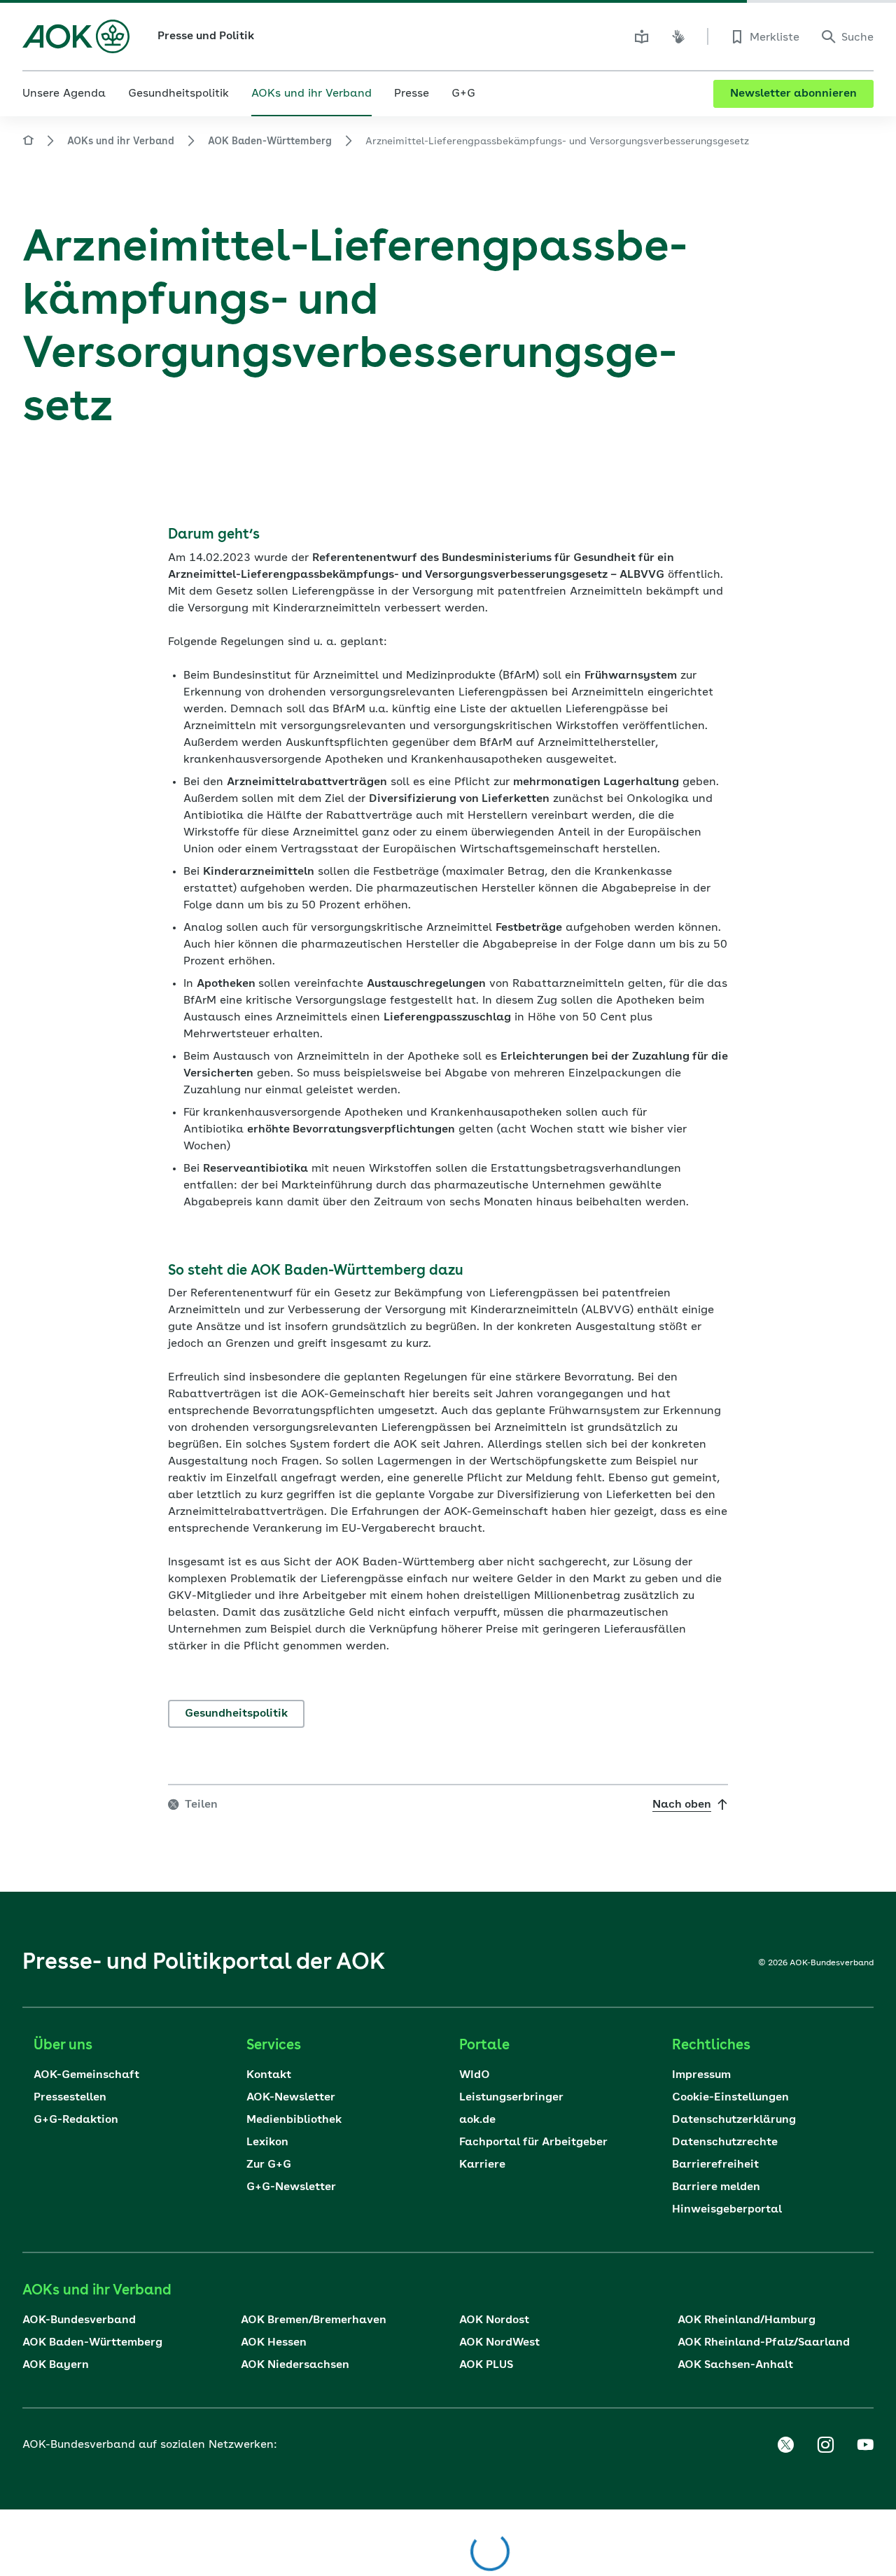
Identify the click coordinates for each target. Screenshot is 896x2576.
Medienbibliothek (294, 2120)
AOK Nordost (494, 2320)
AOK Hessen (274, 2343)
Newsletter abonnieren (793, 94)
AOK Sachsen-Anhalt (735, 2365)
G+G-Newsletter (291, 2187)
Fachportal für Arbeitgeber (533, 2142)
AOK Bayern (56, 2365)
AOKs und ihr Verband (121, 141)
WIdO (475, 2075)
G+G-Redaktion (76, 2120)
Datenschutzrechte (725, 2142)
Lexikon (267, 2142)
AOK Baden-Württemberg (270, 141)
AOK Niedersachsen (295, 2365)
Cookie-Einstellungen (730, 2098)
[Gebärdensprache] (678, 36)
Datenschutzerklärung (734, 2120)
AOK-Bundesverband (79, 2320)
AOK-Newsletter (291, 2098)
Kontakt (269, 2075)
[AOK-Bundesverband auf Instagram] (825, 2445)
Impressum (701, 2075)
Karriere (482, 2165)
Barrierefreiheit (715, 2165)
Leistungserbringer (511, 2098)
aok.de (477, 2120)
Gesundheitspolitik (236, 1714)
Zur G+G (269, 2165)
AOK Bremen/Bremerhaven (314, 2320)
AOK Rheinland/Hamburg (747, 2320)
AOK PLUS (486, 2365)
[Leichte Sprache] (642, 36)
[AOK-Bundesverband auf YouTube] (865, 2445)
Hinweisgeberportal (727, 2210)
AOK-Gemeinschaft (86, 2075)
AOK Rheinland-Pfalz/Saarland (764, 2343)
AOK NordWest (499, 2343)
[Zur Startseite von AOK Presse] (28, 143)
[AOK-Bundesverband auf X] (785, 2445)
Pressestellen (70, 2098)
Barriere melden (716, 2187)
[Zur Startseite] (76, 36)
